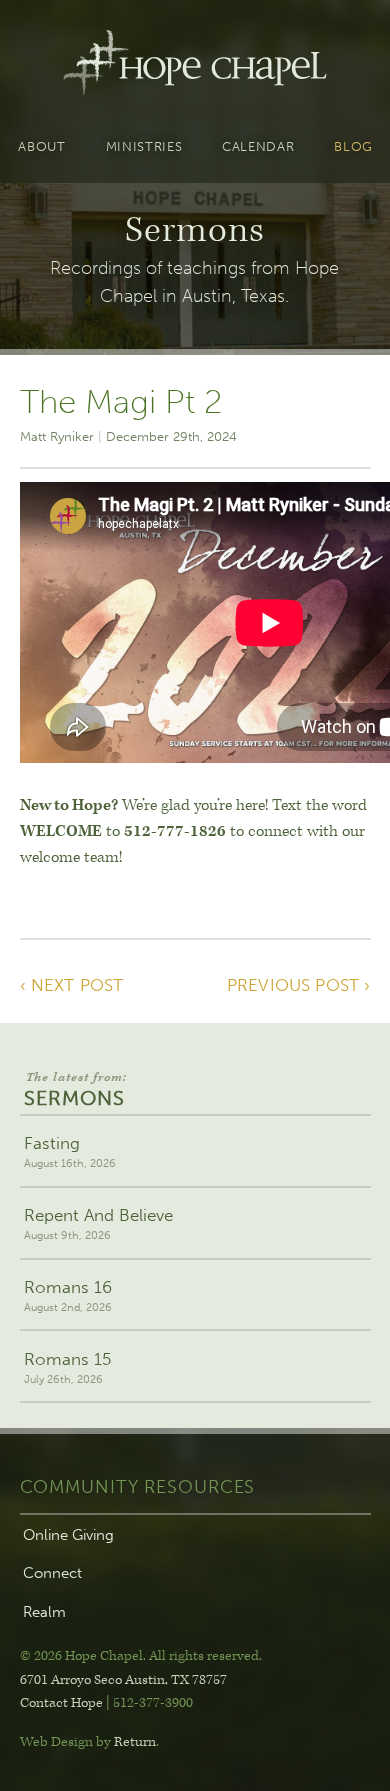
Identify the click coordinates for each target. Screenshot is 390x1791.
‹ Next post (72, 985)
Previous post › (299, 985)
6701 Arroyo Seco (123, 1680)
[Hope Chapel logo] (194, 67)
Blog (353, 147)
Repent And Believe (98, 1223)
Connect (52, 1573)
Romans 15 (67, 1367)
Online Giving (68, 1535)
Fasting (70, 1151)
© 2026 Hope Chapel (81, 1656)
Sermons (75, 1090)
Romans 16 (68, 1295)
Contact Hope (61, 1703)
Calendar (258, 147)
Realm (44, 1612)
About (41, 147)
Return (135, 1742)
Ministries (144, 147)
